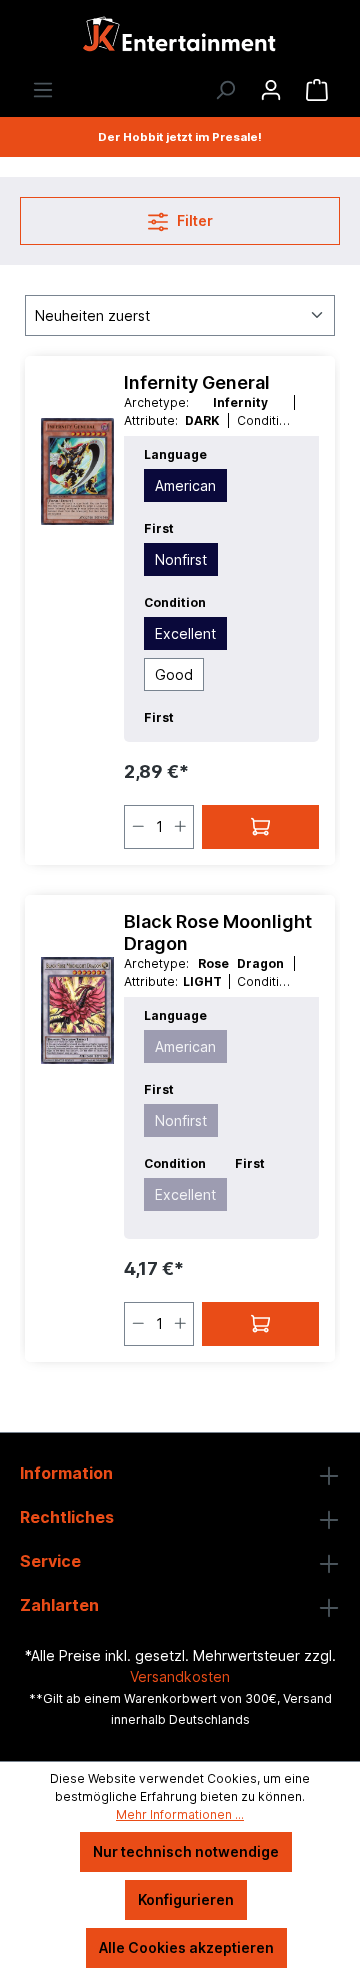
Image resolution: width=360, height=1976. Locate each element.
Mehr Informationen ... (180, 1814)
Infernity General (197, 382)
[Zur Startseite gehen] (180, 39)
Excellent (185, 633)
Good (174, 674)
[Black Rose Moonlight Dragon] (77, 1011)
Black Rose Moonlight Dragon (218, 932)
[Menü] (43, 90)
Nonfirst (181, 559)
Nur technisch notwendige (186, 1851)
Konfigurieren (186, 1899)
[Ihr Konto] (271, 90)
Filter (193, 220)
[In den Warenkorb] (260, 827)
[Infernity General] (77, 472)
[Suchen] (225, 90)
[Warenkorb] (317, 90)
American (185, 485)
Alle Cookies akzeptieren (186, 1947)
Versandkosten (180, 1676)
